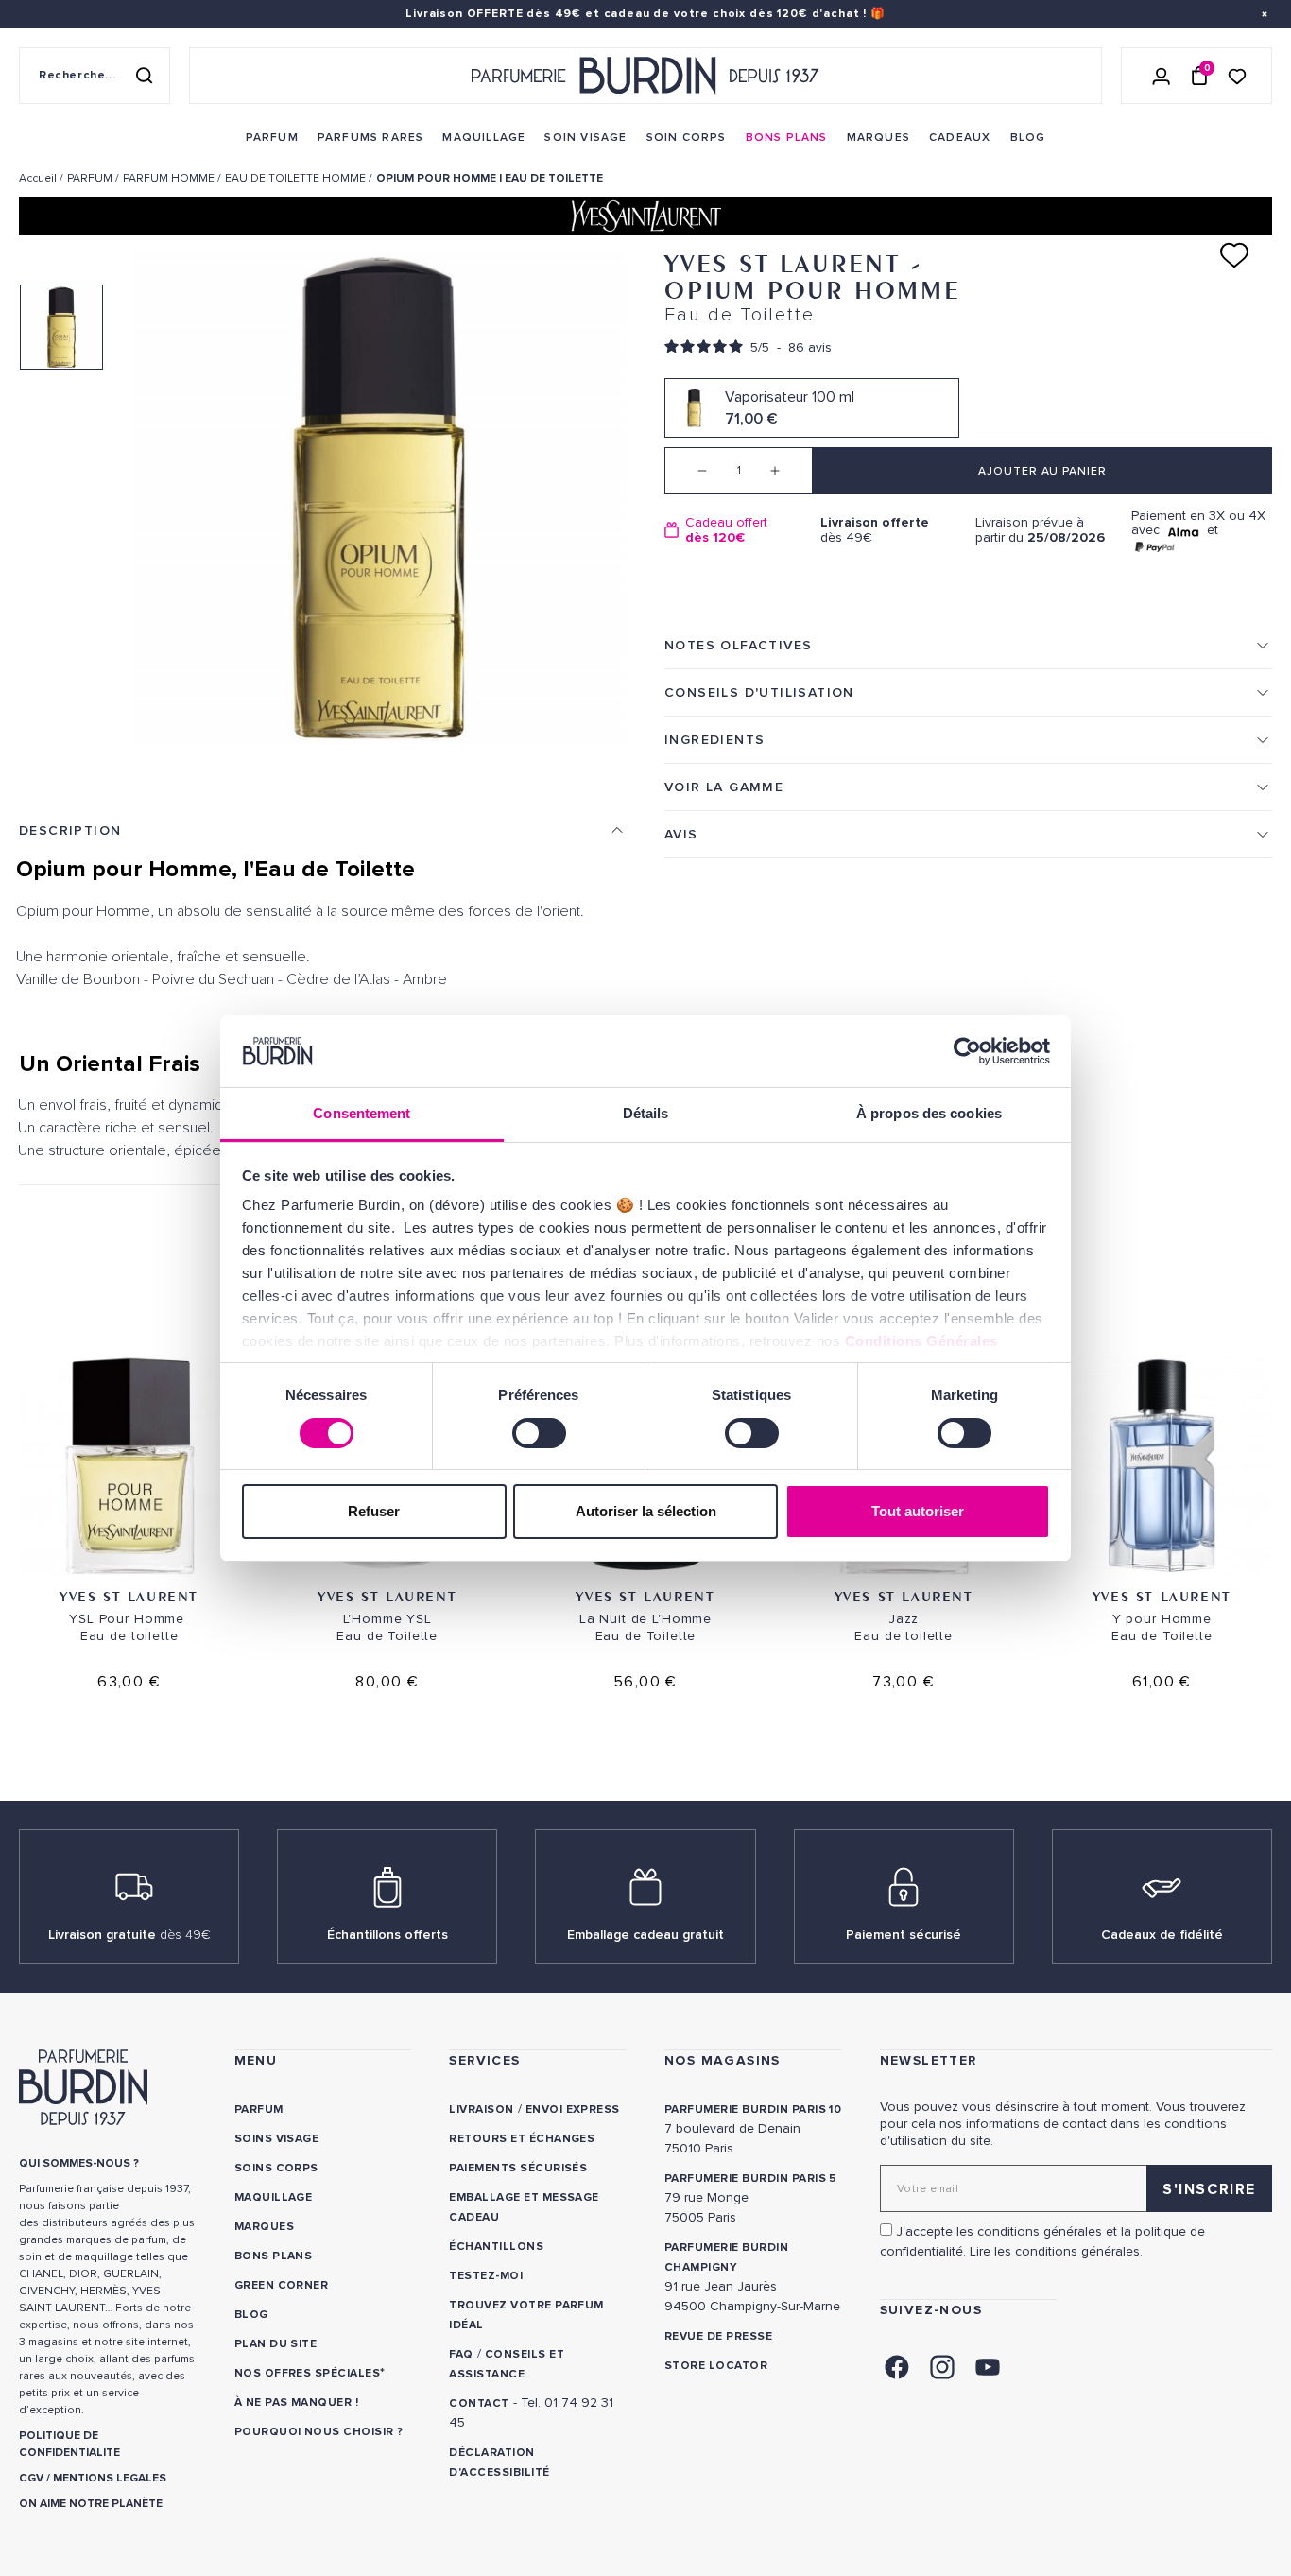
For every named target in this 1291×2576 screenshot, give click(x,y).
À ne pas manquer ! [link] (297, 2403)
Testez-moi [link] (486, 2276)
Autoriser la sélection (646, 1511)
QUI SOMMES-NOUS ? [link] (79, 2163)
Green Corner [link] (282, 2285)
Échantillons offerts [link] (387, 1935)
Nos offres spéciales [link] (308, 2373)
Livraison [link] (481, 2109)
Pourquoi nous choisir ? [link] (319, 2432)
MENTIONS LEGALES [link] (110, 2478)
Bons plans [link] (274, 2256)
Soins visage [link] (277, 2139)
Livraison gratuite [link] (129, 1935)
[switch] (539, 1433)
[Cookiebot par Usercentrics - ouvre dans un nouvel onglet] (967, 1051)
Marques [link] (264, 2227)
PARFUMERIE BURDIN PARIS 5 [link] (751, 2178)
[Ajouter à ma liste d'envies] (1234, 255)
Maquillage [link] (274, 2197)
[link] (272, 138)
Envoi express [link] (573, 2109)
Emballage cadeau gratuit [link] (645, 1935)
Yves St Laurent (129, 1596)
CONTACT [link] (479, 2403)
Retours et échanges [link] (522, 2139)
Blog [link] (251, 2315)
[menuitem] (272, 138)
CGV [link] (31, 2478)
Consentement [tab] (361, 1113)
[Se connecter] (1162, 76)
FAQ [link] (461, 2354)
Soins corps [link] (276, 2168)
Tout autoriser (918, 1511)
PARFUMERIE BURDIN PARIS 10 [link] (753, 2109)
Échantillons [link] (496, 2247)
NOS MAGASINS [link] (723, 2060)
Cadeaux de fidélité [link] (1162, 1935)
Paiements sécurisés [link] (518, 2168)
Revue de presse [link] (718, 2336)
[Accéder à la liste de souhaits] (1237, 75)
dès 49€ (875, 530)
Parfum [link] (259, 2109)
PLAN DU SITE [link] (276, 2344)
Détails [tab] (646, 1113)
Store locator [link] (716, 2366)
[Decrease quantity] (688, 471)
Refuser (374, 1511)
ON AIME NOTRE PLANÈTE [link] (91, 2504)
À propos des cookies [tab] (929, 1113)
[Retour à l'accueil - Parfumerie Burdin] (645, 76)
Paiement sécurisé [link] (904, 1935)
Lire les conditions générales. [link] (1056, 2251)
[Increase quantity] (789, 471)
